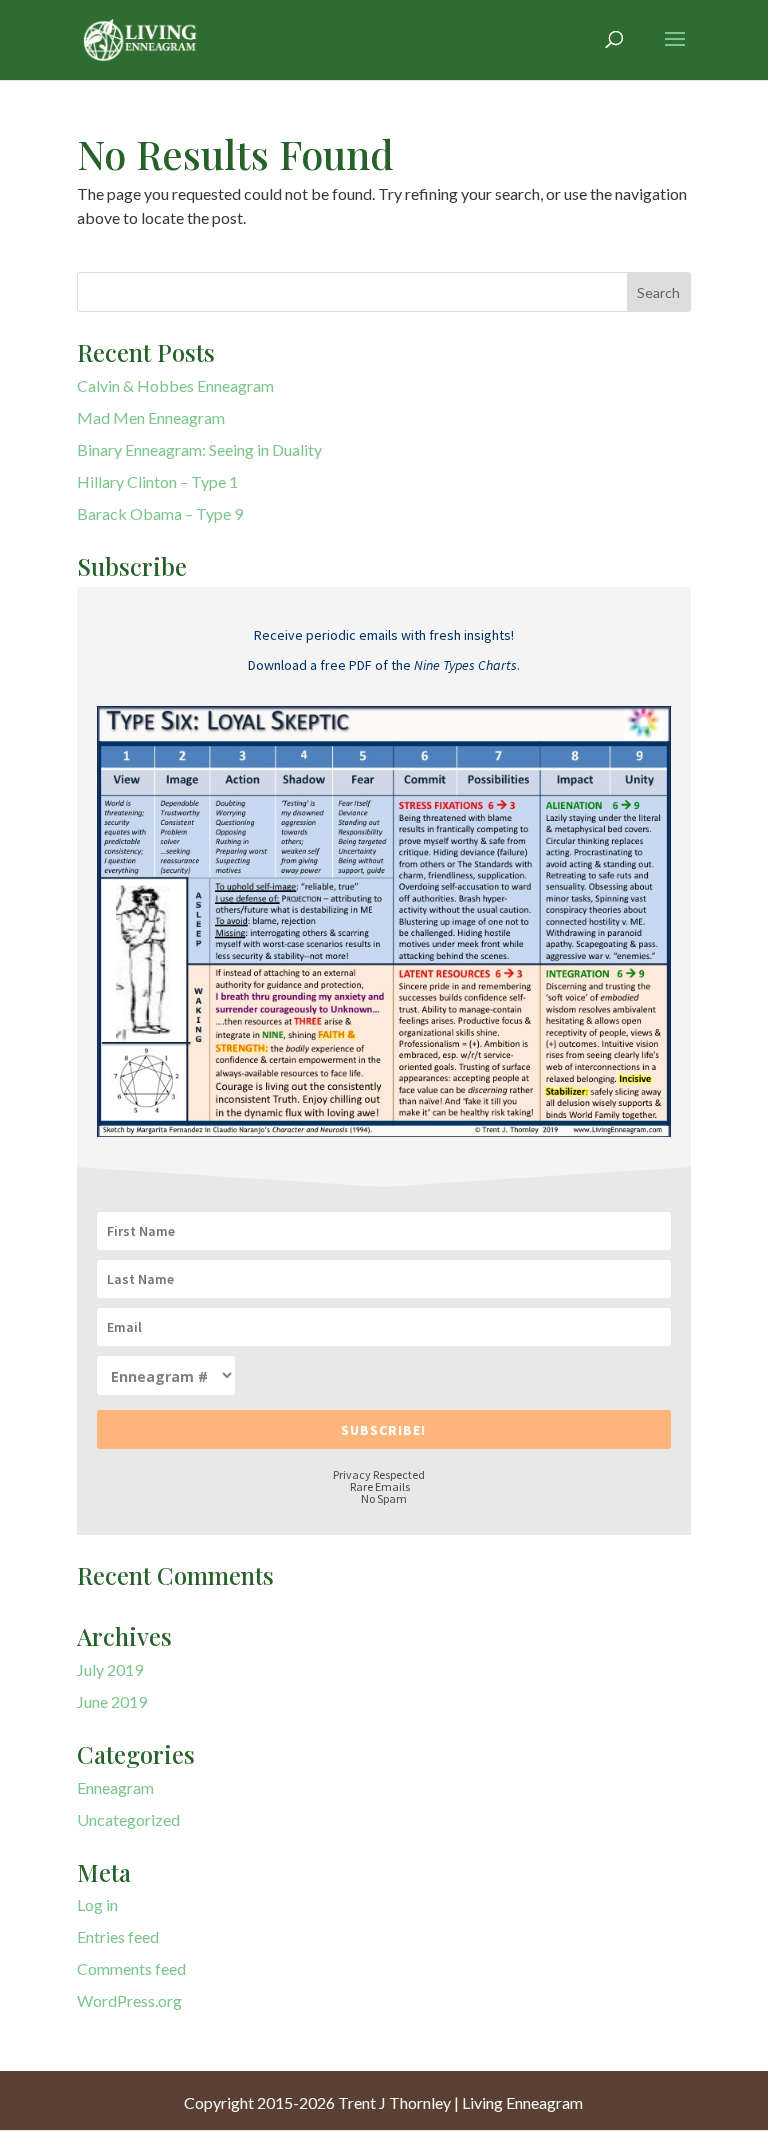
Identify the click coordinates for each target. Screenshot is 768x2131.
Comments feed (131, 1968)
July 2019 (110, 1669)
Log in (97, 1904)
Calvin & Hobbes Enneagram (175, 385)
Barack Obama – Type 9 (160, 513)
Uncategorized (128, 1819)
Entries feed (118, 1936)
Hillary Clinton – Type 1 (157, 481)
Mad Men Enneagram (151, 417)
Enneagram (115, 1787)
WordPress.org (129, 2000)
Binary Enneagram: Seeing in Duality (199, 449)
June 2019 (112, 1701)
